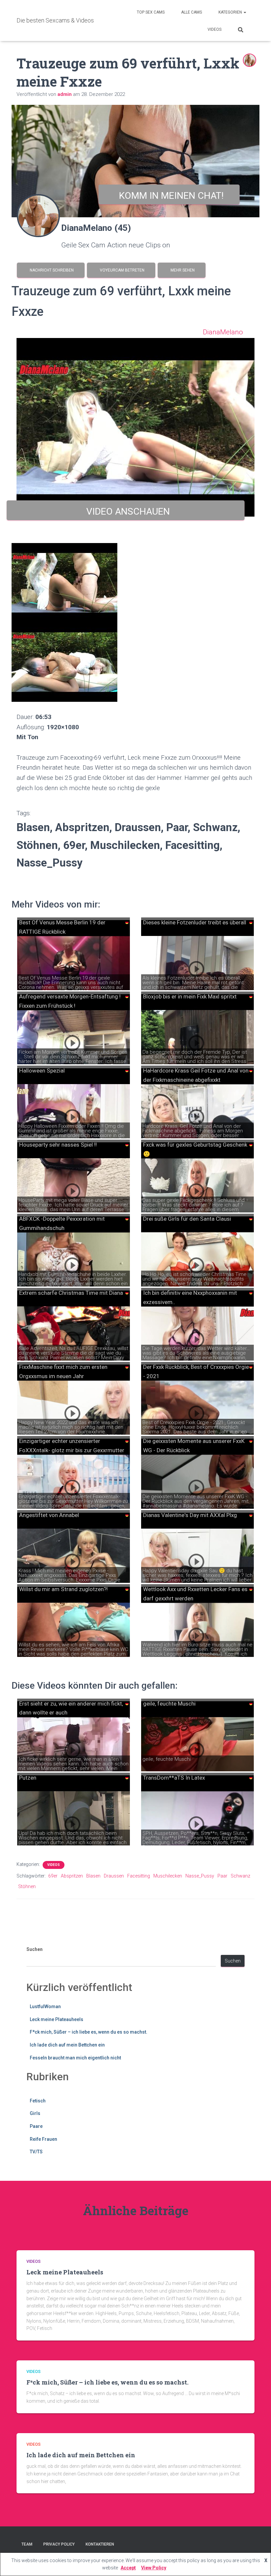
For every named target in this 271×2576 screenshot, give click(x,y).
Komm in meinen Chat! (169, 196)
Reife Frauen (43, 2139)
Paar (222, 1876)
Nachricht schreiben (51, 270)
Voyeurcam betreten (121, 270)
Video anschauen (126, 511)
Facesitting (139, 1876)
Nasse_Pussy (200, 1876)
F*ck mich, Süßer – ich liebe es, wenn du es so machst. (89, 2032)
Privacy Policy (59, 2544)
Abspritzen (72, 1876)
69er (53, 1876)
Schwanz (240, 1876)
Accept (128, 2568)
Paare (36, 2126)
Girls (35, 2113)
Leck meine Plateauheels (57, 2019)
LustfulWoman (45, 2006)
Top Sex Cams (151, 12)
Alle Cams (192, 12)
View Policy (154, 2568)
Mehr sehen (182, 270)
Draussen (114, 1876)
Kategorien (231, 12)
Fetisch (38, 2101)
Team (27, 2544)
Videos (214, 29)
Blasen (93, 1876)
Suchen (35, 1949)
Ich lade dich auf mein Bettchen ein (67, 2045)
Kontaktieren (100, 2544)
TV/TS (36, 2152)
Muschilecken (168, 1876)
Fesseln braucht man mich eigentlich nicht (75, 2058)
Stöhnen (27, 1886)
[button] (245, 12)
